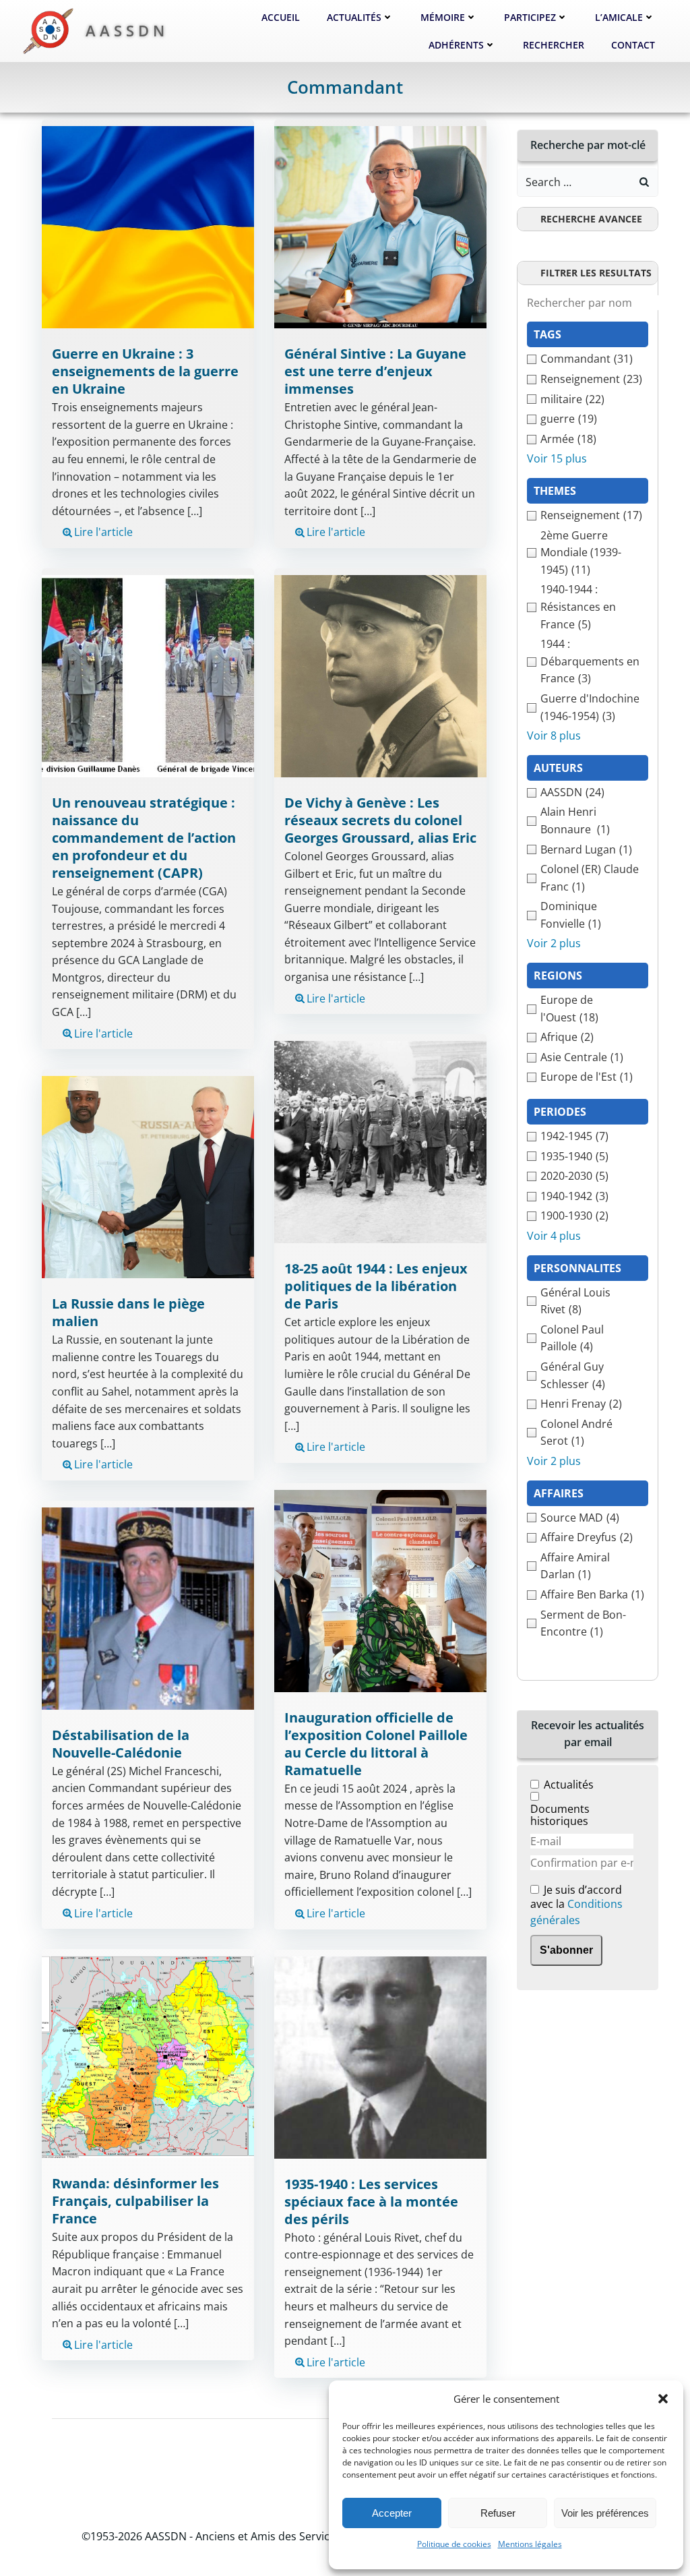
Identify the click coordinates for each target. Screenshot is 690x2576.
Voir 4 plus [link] (554, 1236)
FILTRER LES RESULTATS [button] (596, 273)
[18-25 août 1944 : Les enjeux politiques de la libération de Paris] (380, 1141)
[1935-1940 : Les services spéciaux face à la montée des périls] (380, 2056)
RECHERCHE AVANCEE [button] (591, 219)
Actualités (354, 17)
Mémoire (443, 17)
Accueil (281, 17)
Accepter (392, 2513)
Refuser (498, 2513)
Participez (530, 17)
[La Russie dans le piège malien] (148, 1176)
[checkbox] (588, 359)
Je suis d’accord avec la (576, 1906)
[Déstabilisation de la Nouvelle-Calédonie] (148, 1607)
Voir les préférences (605, 2513)
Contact (633, 45)
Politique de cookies (454, 2544)
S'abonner (566, 1950)
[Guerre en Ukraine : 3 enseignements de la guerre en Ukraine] (148, 227)
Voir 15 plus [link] (557, 458)
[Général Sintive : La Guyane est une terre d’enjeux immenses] (380, 227)
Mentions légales (530, 2544)
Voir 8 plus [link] (554, 736)
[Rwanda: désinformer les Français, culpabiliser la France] (148, 2056)
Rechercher (554, 45)
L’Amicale (619, 17)
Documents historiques (560, 1815)
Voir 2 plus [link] (554, 943)
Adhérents (456, 45)
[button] (663, 2399)
